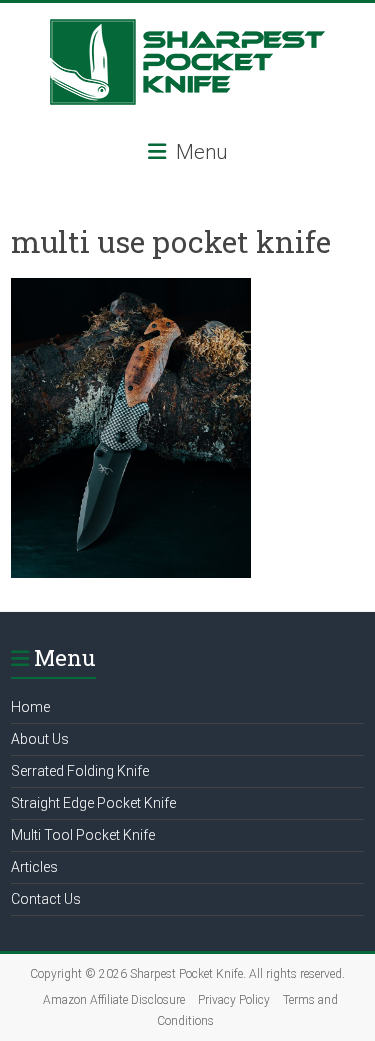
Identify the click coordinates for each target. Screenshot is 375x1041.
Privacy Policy (234, 1000)
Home (30, 707)
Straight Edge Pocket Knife (93, 803)
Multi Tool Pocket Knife (83, 835)
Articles (34, 867)
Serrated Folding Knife (80, 771)
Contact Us (46, 899)
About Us (40, 739)
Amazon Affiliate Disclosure (114, 1000)
